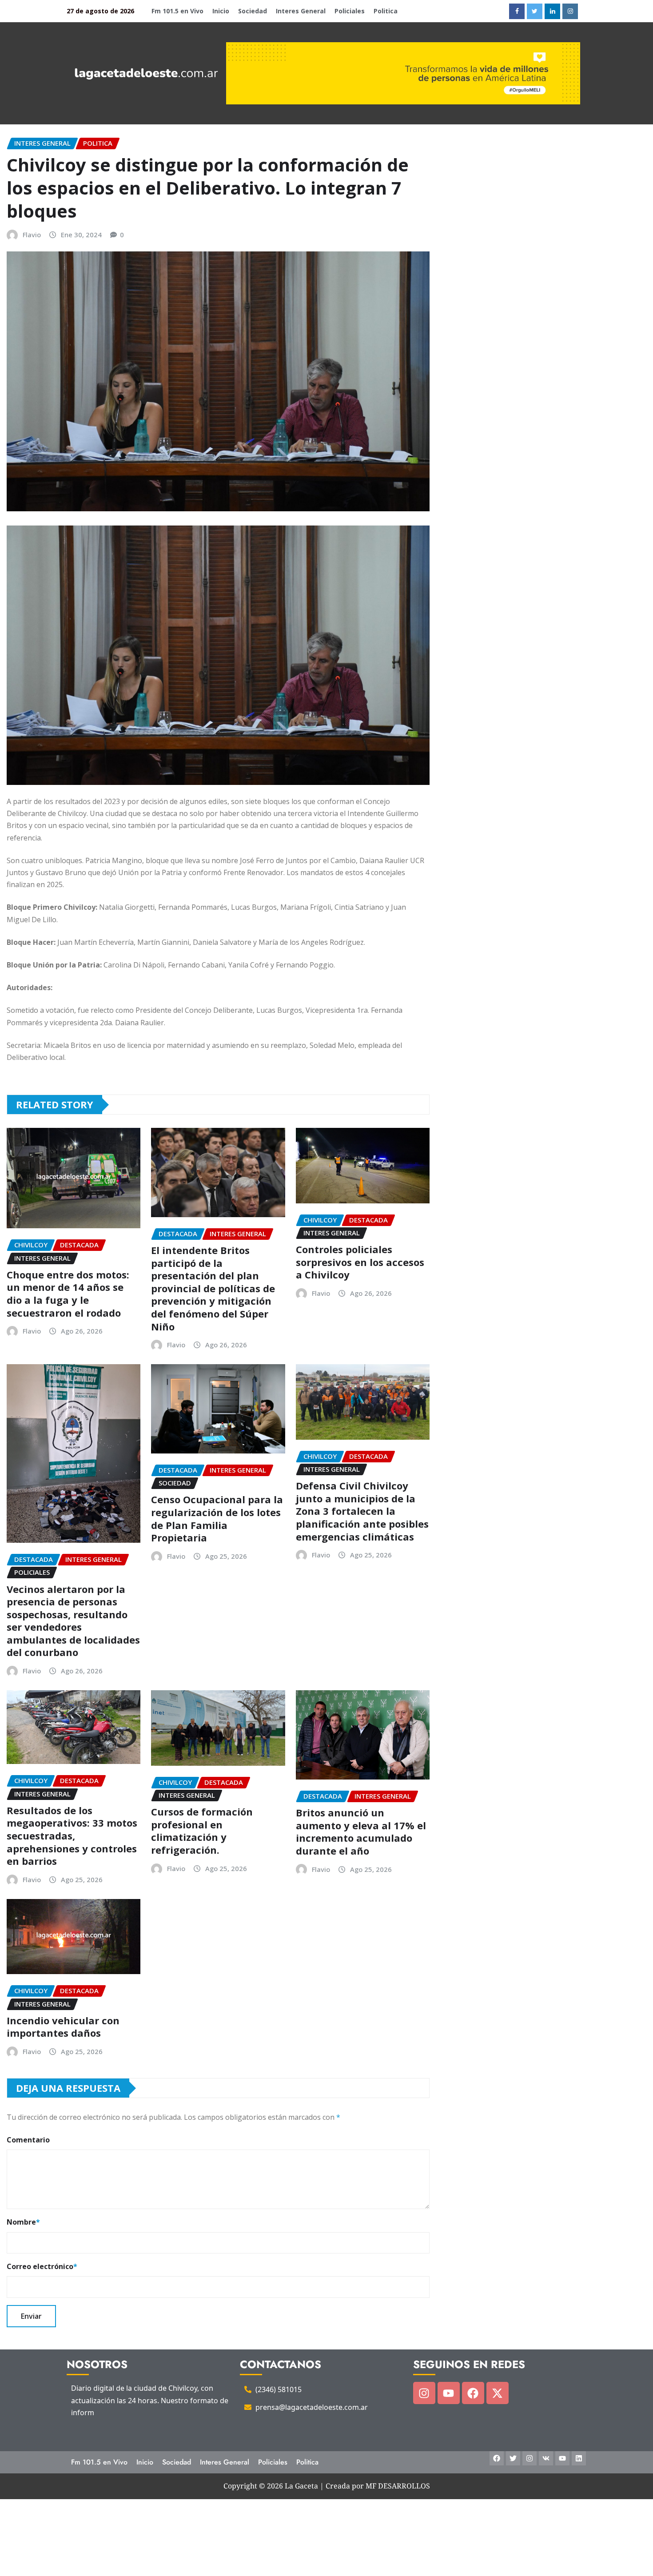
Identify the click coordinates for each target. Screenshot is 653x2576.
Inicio (221, 11)
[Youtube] (449, 2393)
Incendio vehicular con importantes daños (63, 2027)
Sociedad (253, 11)
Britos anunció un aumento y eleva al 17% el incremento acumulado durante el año (361, 1831)
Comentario (28, 2140)
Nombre (23, 2222)
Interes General (301, 11)
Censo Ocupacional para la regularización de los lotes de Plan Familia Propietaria (217, 1518)
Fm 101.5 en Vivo (177, 11)
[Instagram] (424, 2393)
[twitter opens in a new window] (535, 11)
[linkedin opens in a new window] (552, 11)
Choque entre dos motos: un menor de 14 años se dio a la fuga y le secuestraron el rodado (68, 1294)
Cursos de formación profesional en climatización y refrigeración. (202, 1831)
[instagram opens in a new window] (570, 11)
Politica (386, 11)
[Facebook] (473, 2393)
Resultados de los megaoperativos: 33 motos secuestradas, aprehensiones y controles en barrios (72, 1835)
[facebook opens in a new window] (517, 11)
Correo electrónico (42, 2266)
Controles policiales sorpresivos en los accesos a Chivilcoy (360, 1262)
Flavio (32, 235)
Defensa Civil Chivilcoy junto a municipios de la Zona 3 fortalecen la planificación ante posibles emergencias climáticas (362, 1511)
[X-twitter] (498, 2393)
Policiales (350, 11)
